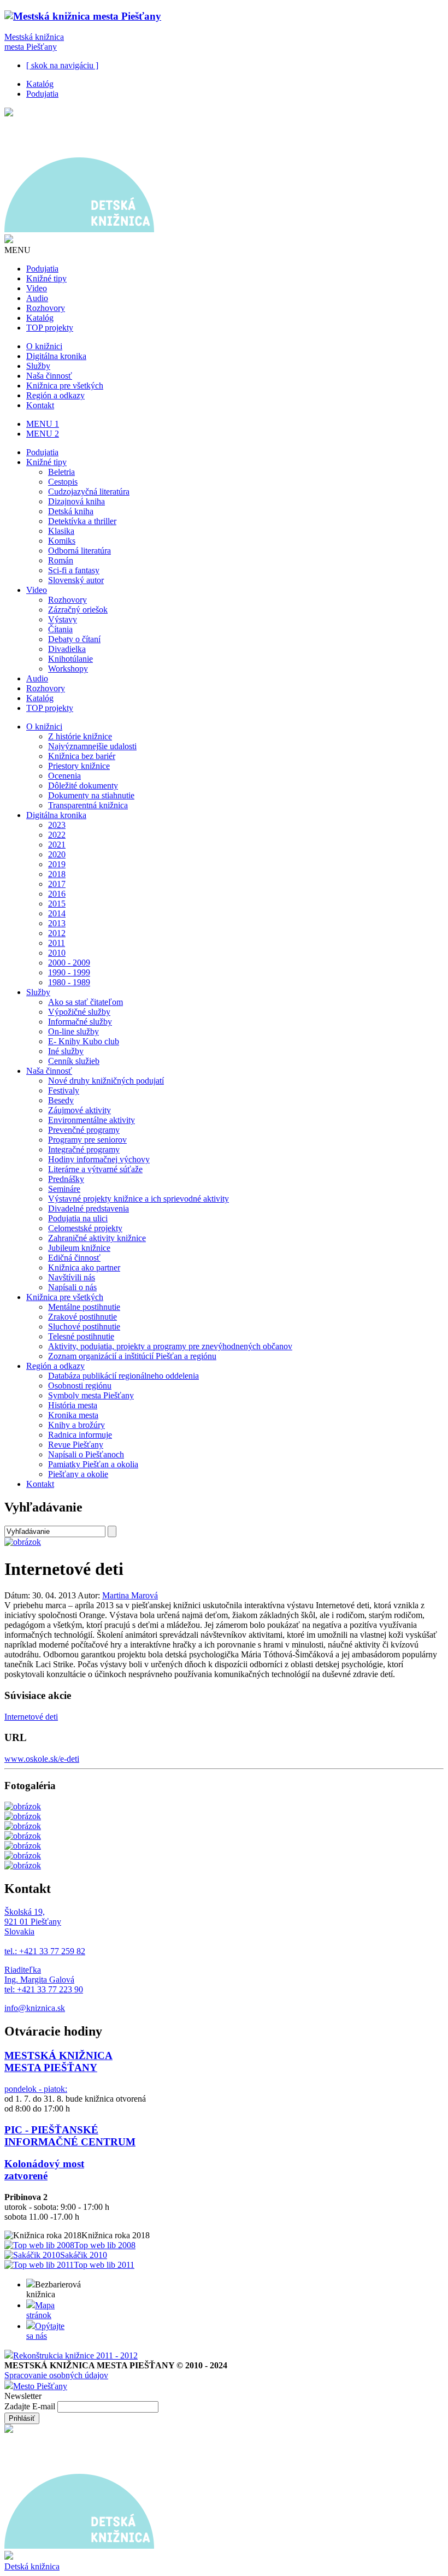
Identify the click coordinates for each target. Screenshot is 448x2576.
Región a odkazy (55, 395)
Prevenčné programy (84, 1130)
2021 (57, 845)
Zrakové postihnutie (82, 1317)
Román (61, 560)
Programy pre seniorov (87, 1140)
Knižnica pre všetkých (65, 386)
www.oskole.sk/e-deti (42, 1759)
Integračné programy (84, 1149)
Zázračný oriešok (78, 610)
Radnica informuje (80, 1435)
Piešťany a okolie (78, 1474)
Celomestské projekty (85, 1228)
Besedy (61, 1100)
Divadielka (67, 649)
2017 (57, 884)
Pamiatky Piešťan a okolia (93, 1464)
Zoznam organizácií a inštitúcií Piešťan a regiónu (132, 1356)
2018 (57, 874)
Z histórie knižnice (80, 736)
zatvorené (26, 2176)
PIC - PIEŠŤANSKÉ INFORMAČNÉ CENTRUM (70, 2136)
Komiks (62, 541)
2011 (57, 943)
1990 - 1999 (69, 972)
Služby (38, 366)
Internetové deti (31, 1717)
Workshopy (68, 669)
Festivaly (64, 1090)
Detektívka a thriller (82, 521)
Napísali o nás (72, 1287)
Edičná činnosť (74, 1258)
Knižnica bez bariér (82, 756)
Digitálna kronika (56, 356)
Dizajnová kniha (76, 501)
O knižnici (44, 346)
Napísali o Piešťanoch (86, 1454)
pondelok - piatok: (36, 2089)
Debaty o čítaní (74, 639)
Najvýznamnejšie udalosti (92, 746)
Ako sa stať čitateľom (86, 1002)
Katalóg (40, 84)
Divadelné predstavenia (89, 1208)
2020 (57, 854)
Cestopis (63, 482)
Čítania (60, 629)
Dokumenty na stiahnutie (91, 795)
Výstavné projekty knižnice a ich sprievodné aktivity (138, 1199)
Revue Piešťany (76, 1445)
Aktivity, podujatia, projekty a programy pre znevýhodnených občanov (170, 1346)
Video (37, 288)
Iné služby (66, 1051)
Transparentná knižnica (88, 805)
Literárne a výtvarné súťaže (95, 1169)
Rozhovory (46, 308)
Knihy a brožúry (76, 1425)
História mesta (73, 1405)
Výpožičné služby (79, 1012)
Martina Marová (130, 1595)
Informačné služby (80, 1022)
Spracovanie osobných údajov (56, 2375)
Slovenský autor (76, 580)
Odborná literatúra (79, 551)
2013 (57, 923)
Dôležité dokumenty (83, 786)
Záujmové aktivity (79, 1110)
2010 (57, 953)
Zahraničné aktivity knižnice (97, 1238)
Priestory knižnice (79, 766)
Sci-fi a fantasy (74, 570)
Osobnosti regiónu (80, 1386)
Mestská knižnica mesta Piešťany (34, 42)
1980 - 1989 (69, 982)
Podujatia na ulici (78, 1218)
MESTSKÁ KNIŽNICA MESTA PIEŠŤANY (58, 2062)
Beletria (61, 472)
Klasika (61, 531)
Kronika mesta (73, 1415)
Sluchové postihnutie (84, 1327)
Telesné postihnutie (81, 1336)
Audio (37, 298)
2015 (57, 904)
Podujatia (42, 94)
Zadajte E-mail (31, 2406)
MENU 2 (43, 434)
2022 (57, 835)
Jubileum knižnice (79, 1248)
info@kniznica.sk (35, 2008)
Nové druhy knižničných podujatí (106, 1081)
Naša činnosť (49, 376)
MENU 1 (43, 424)
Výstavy (63, 619)
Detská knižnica (32, 2566)
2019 (57, 864)
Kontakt (40, 405)
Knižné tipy (46, 278)
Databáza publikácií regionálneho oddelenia (123, 1376)
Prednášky (66, 1179)
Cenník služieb (74, 1061)
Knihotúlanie (70, 659)
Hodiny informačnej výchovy (99, 1159)
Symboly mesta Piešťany (91, 1395)
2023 (57, 825)
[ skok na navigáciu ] (62, 65)
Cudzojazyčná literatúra (89, 492)
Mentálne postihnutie (84, 1307)
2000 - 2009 (69, 963)
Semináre (64, 1189)
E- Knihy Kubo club (84, 1041)
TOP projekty (50, 328)
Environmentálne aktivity (92, 1120)
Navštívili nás (72, 1277)
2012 (57, 933)
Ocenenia (64, 776)
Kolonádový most (44, 2164)
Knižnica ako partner (84, 1268)
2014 (57, 913)
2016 (57, 894)
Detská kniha (71, 511)
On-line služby (73, 1031)
